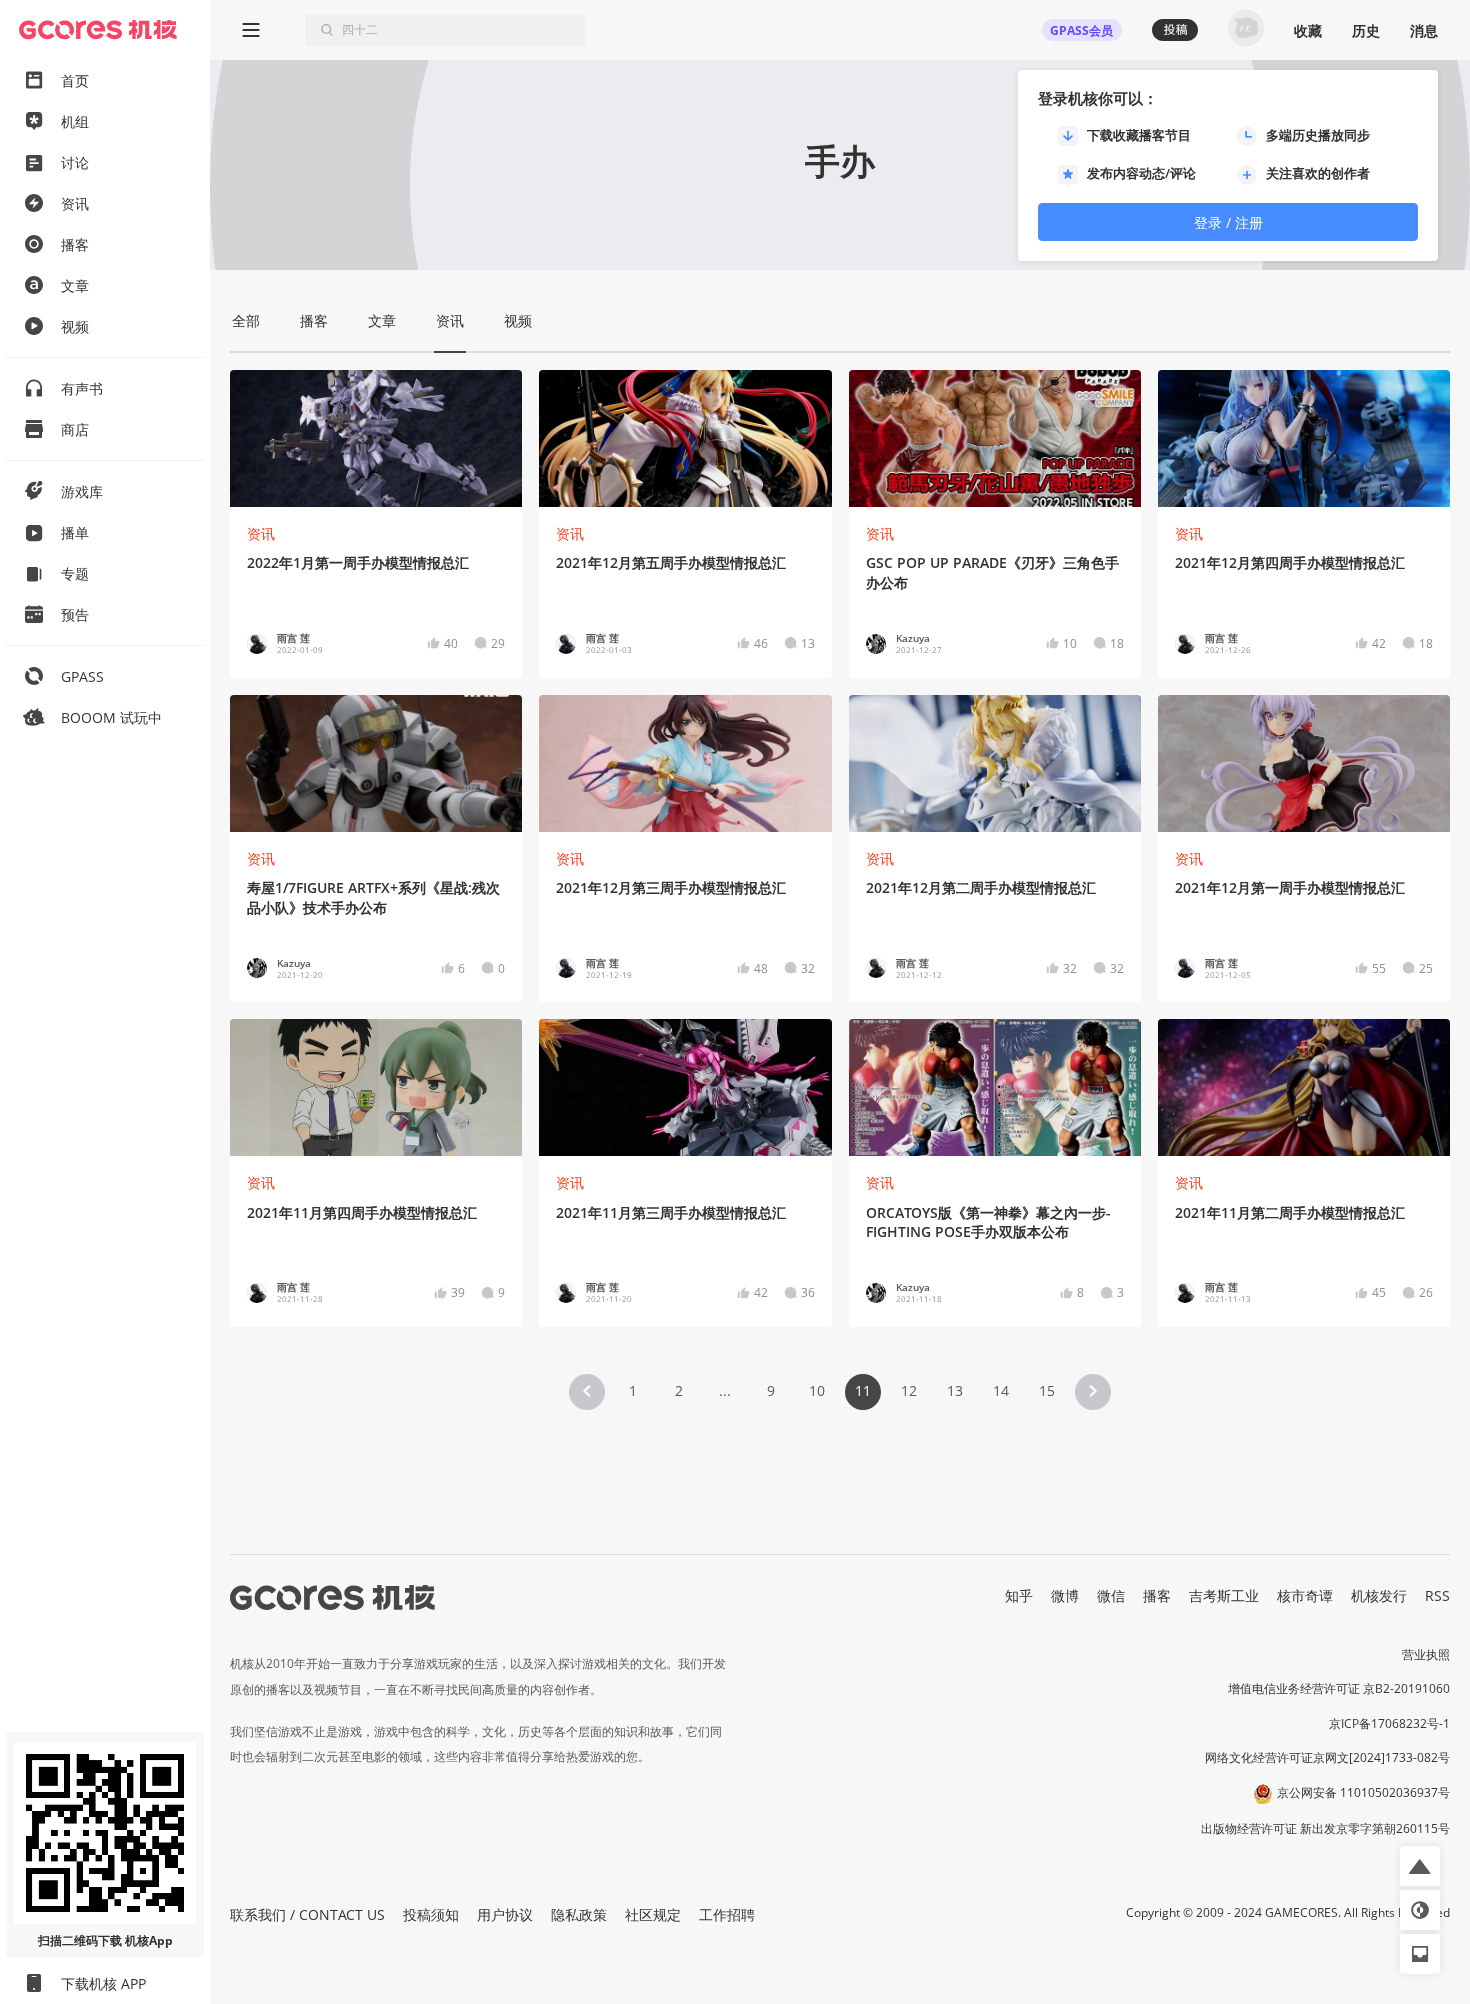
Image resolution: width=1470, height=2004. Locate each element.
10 (817, 1390)
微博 (1065, 1595)
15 (1047, 1390)
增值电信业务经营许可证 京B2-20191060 (1339, 1688)
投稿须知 (431, 1914)
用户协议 (505, 1914)
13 (955, 1390)
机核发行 (1379, 1595)
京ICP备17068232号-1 (1389, 1723)
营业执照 (1426, 1654)
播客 (1157, 1595)
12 (909, 1390)
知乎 (1019, 1595)
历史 (1366, 30)
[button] (587, 1392)
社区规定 (653, 1914)
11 (863, 1390)
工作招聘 (727, 1914)
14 (1001, 1390)
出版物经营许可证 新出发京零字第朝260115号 (1325, 1828)
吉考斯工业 (1224, 1595)
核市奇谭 (1305, 1595)
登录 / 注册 (1228, 222)
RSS (1437, 1595)
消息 (1424, 30)
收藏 (1308, 30)
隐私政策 (579, 1914)
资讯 (261, 533)
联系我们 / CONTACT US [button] (307, 1914)
